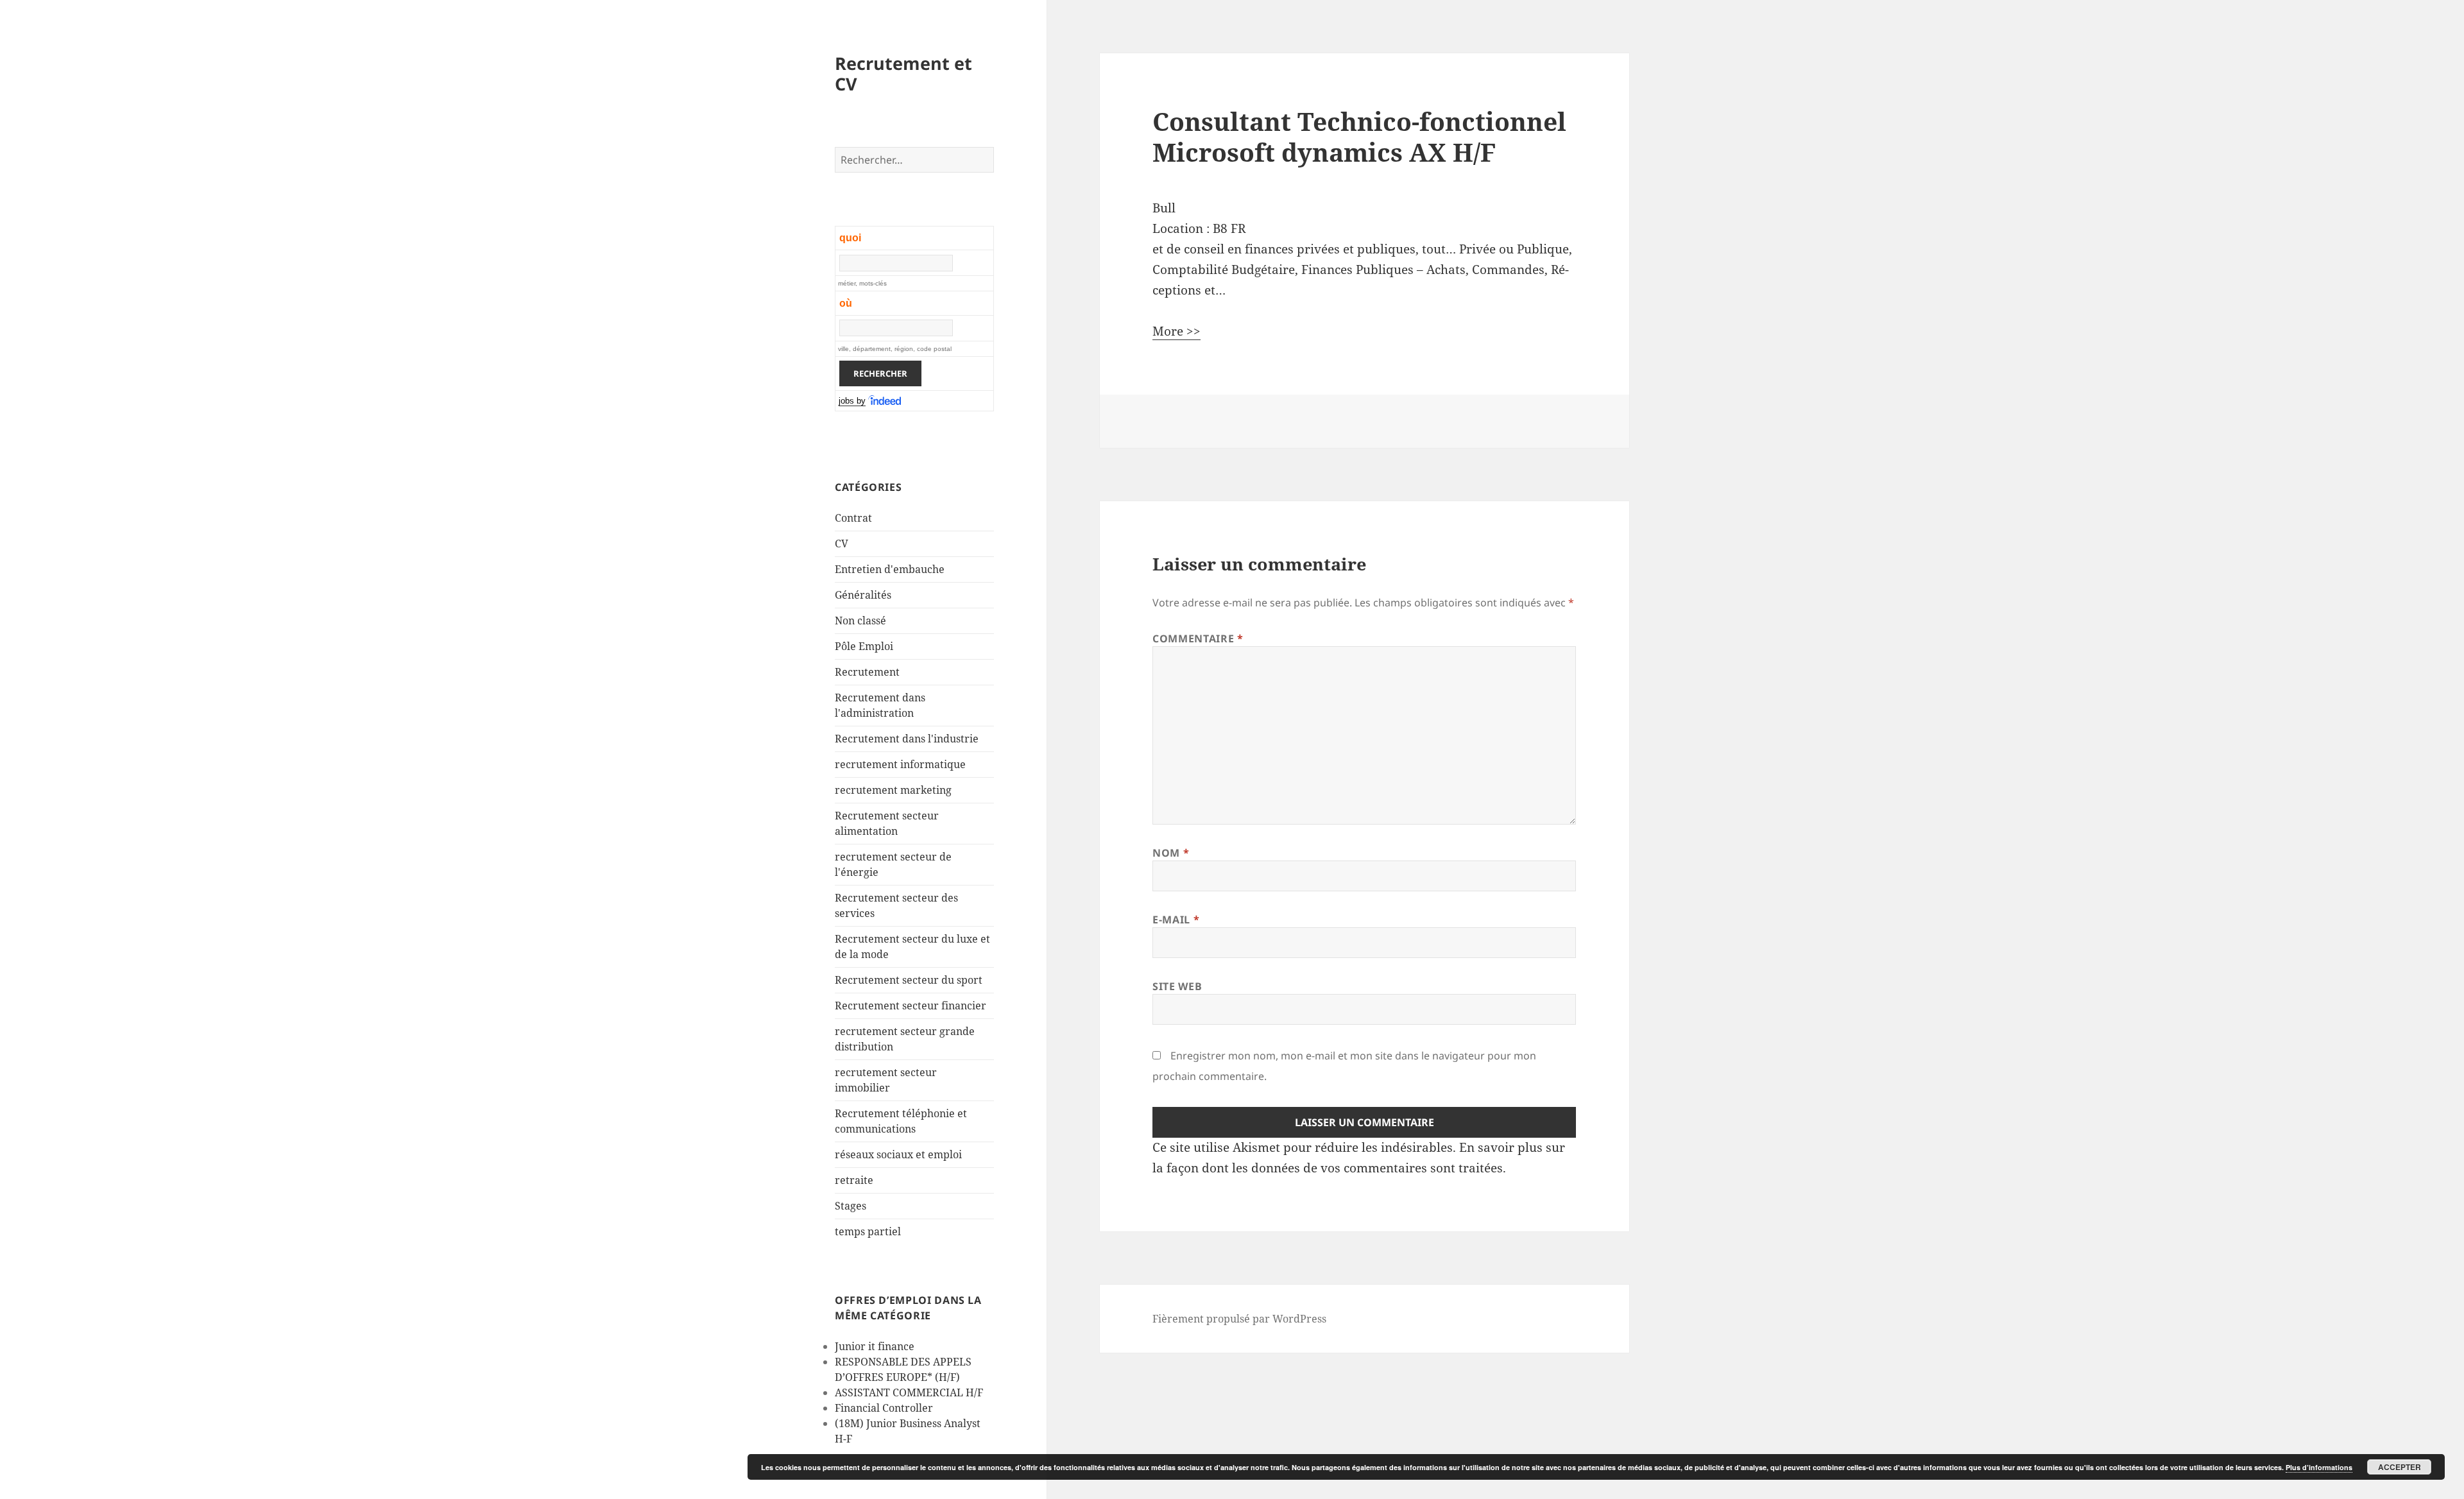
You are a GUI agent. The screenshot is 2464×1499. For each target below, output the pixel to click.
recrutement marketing (893, 790)
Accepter (2400, 1467)
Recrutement (867, 672)
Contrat (853, 518)
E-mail (1176, 920)
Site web (1177, 986)
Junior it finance (875, 1346)
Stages (851, 1206)
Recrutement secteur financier (911, 1006)
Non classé (860, 621)
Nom (1171, 853)
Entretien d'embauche (890, 569)
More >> (1176, 331)
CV (842, 544)
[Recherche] (886, 401)
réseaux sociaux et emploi (898, 1154)
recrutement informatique (900, 764)
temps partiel (868, 1231)
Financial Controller (884, 1408)
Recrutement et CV (903, 73)
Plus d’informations (2319, 1467)
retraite (854, 1180)
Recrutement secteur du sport (909, 980)
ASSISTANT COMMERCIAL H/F (909, 1392)
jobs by (852, 401)
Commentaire (1198, 638)
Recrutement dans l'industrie (907, 739)
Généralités (863, 595)
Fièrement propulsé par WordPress (1239, 1319)
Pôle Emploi (864, 646)
